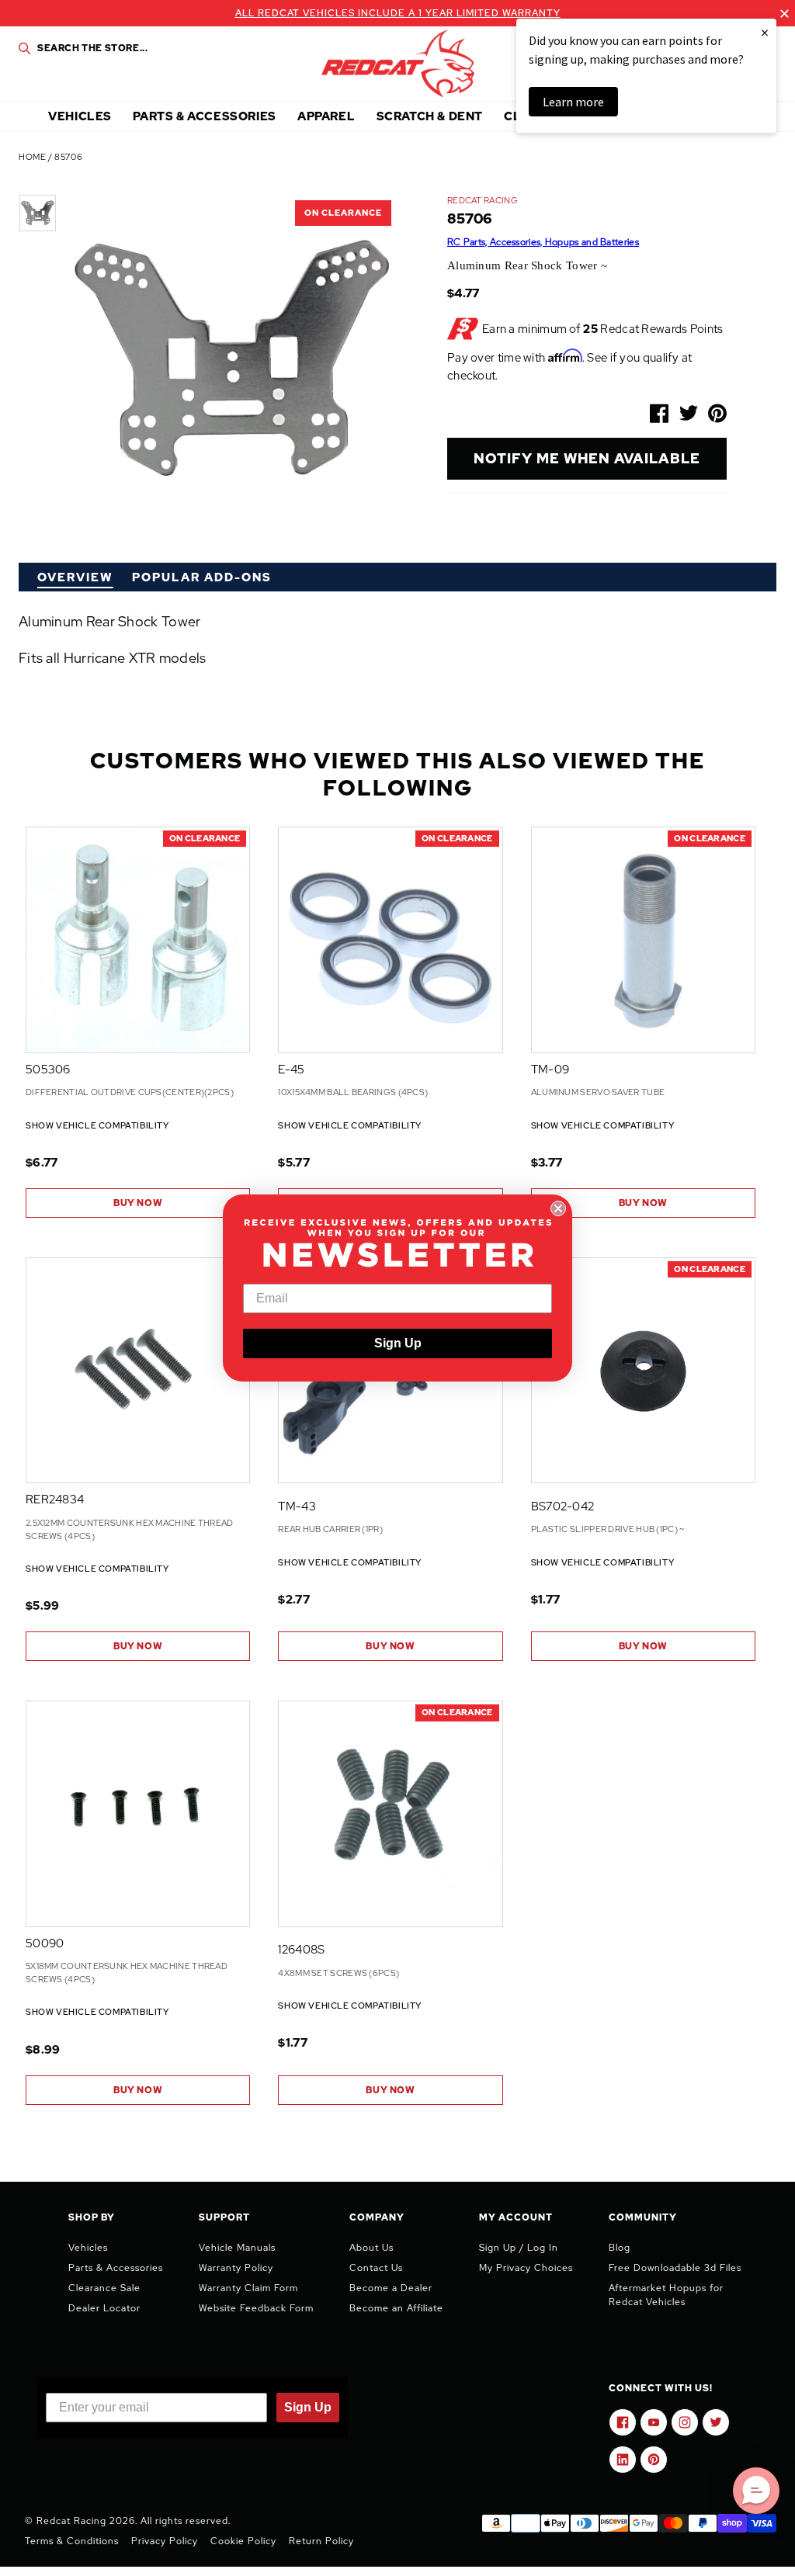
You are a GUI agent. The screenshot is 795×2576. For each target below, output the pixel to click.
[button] (756, 2491)
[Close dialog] (558, 1208)
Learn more (573, 102)
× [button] (765, 32)
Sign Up (398, 1343)
